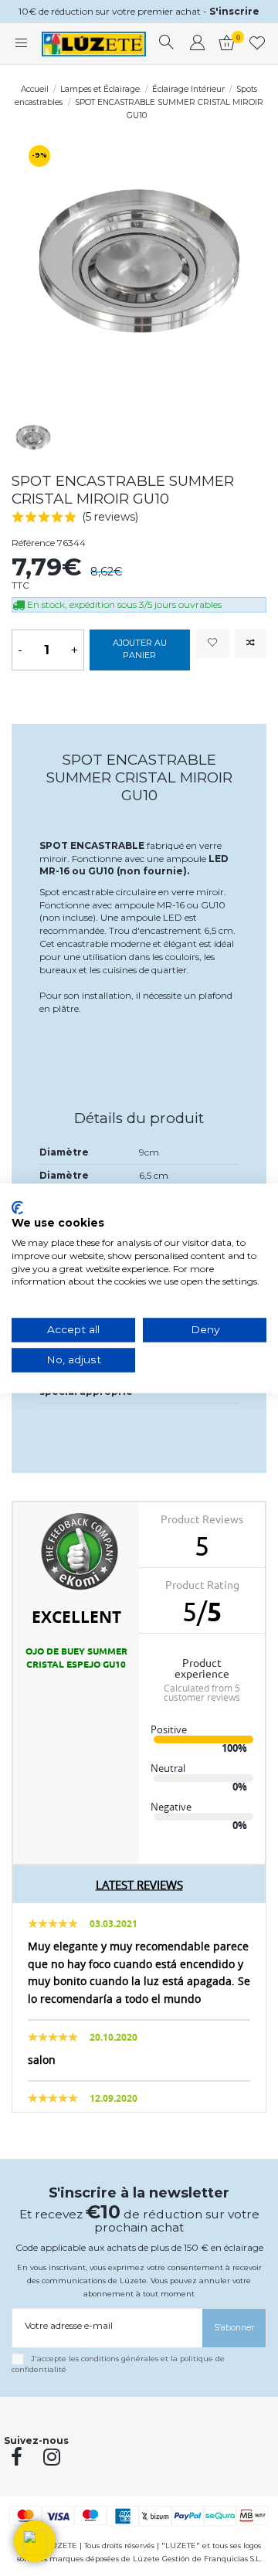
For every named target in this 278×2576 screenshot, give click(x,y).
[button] (35, 2541)
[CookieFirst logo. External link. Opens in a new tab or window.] (17, 1207)
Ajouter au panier (140, 649)
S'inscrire (234, 11)
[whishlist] (258, 44)
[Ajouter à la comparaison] (251, 644)
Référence (33, 543)
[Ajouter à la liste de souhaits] (212, 644)
